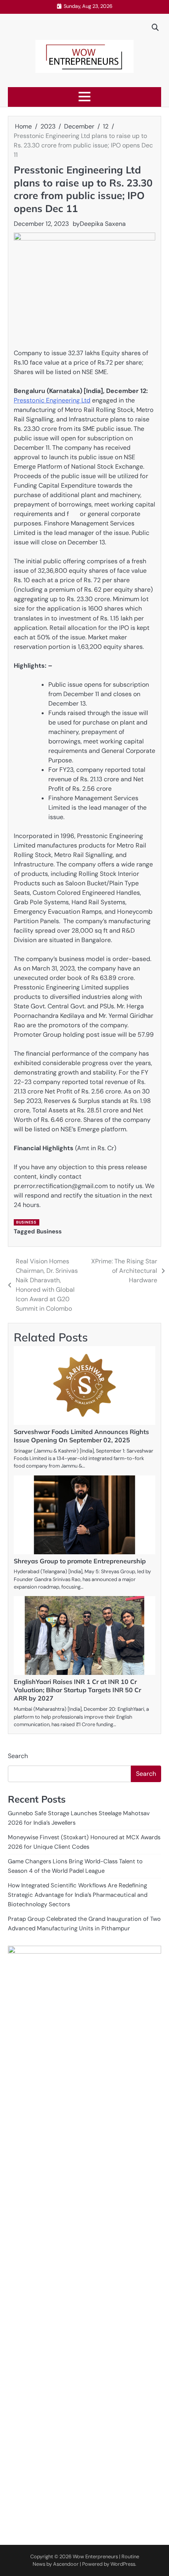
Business (26, 1222)
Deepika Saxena (103, 224)
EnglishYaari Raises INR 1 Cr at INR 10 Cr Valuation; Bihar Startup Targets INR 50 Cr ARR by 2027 (77, 1690)
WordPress (123, 2564)
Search (18, 1756)
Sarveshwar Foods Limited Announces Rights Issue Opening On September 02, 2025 (81, 1436)
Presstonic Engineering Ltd (52, 400)
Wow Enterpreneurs (95, 2556)
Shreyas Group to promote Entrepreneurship (80, 1561)
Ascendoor (66, 2564)
